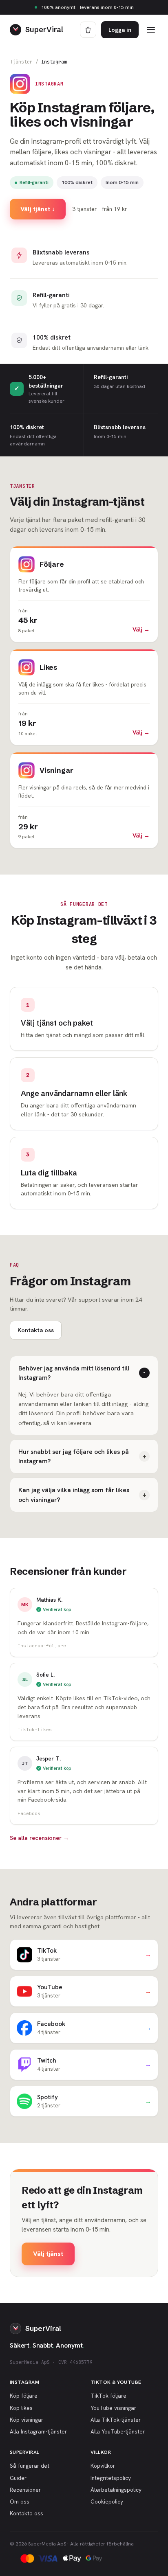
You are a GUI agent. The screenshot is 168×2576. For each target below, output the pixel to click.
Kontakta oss (36, 1330)
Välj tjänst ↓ (38, 209)
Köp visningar (27, 2420)
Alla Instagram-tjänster (38, 2431)
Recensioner (25, 2490)
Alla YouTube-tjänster (118, 2431)
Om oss (20, 2501)
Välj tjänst (48, 2254)
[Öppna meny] (151, 30)
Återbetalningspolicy (116, 2490)
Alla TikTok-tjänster (116, 2420)
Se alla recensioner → (39, 1838)
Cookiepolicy (107, 2501)
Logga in (120, 30)
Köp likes (21, 2408)
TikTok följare (108, 2396)
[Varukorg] (88, 30)
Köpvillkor (103, 2466)
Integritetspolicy (111, 2478)
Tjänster (21, 62)
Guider (18, 2478)
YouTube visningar (113, 2408)
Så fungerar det (30, 2466)
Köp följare (24, 2396)
